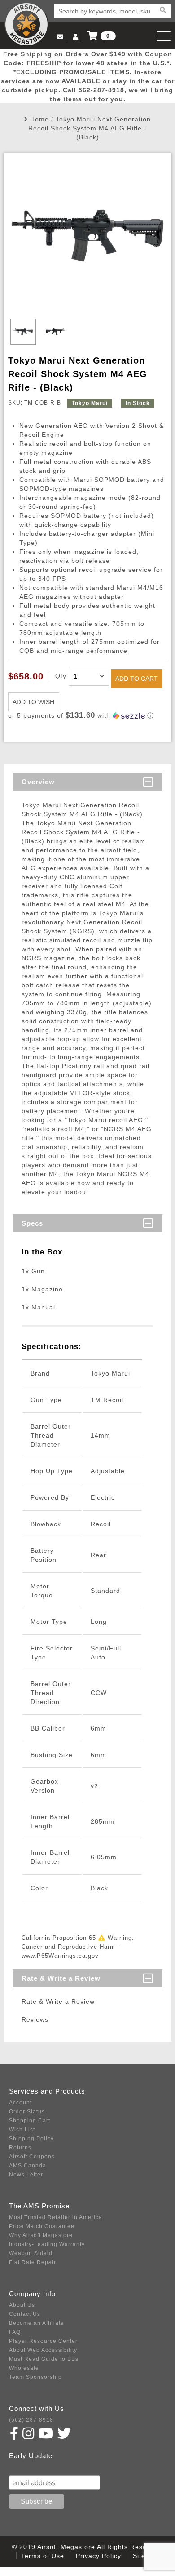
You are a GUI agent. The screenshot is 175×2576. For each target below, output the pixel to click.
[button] (87, 716)
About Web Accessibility (43, 2350)
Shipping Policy (31, 2139)
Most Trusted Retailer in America (56, 2217)
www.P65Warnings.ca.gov (60, 1956)
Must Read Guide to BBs (44, 2359)
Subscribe (28, 2466)
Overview (38, 782)
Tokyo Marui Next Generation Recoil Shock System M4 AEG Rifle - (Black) (90, 128)
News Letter (26, 2175)
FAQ (15, 2332)
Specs (32, 1223)
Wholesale (24, 2368)
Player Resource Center (43, 2341)
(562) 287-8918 (31, 2420)
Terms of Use (43, 2556)
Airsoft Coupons (32, 2157)
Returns (20, 2148)
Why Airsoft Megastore (41, 2235)
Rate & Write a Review (61, 1978)
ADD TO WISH (33, 702)
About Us (22, 2305)
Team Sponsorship (35, 2377)
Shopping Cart (30, 2121)
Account (20, 2103)
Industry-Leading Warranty (47, 2244)
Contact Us (25, 2314)
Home (39, 119)
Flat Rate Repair (33, 2262)
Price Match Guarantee (42, 2226)
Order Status (27, 2112)
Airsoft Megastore (26, 24)
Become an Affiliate (37, 2323)
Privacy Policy (98, 2556)
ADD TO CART (137, 679)
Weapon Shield (31, 2253)
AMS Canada (28, 2166)
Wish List (22, 2130)
